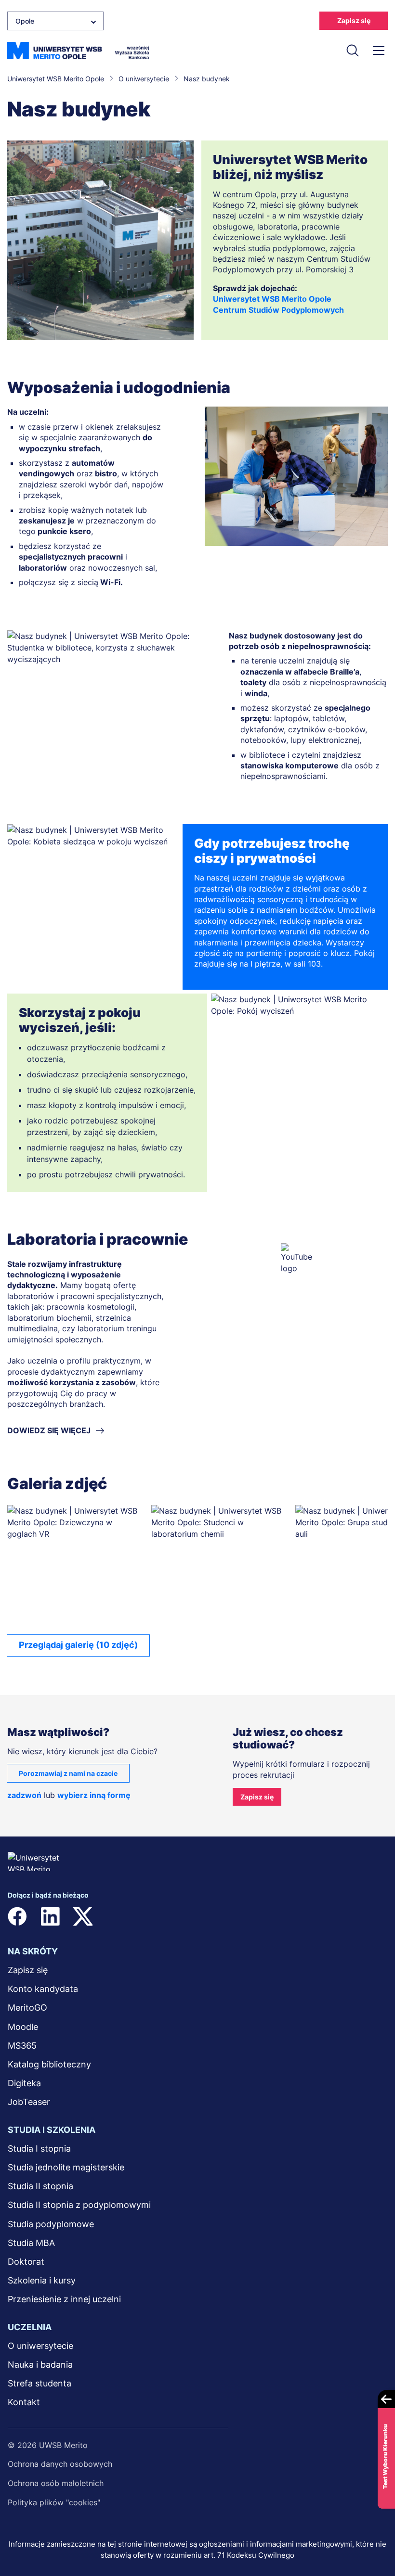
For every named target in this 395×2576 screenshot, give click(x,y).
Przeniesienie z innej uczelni (64, 2299)
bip (216, 1916)
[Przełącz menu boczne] (379, 51)
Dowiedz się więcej (49, 1430)
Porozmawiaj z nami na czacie (68, 1773)
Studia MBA (31, 2243)
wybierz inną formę (94, 1795)
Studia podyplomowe (51, 2224)
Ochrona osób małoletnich (56, 2483)
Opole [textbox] (25, 21)
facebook (17, 1916)
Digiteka (24, 2083)
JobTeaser (29, 2102)
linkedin (50, 1916)
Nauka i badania (40, 2365)
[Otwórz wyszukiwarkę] (353, 51)
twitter (83, 1916)
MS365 (22, 2046)
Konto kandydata (43, 1989)
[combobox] (55, 21)
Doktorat (26, 2262)
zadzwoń (24, 1795)
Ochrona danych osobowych (60, 2464)
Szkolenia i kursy (42, 2280)
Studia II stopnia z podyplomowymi (79, 2205)
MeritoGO (27, 2008)
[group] (75, 1566)
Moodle (23, 2027)
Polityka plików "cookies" (54, 2502)
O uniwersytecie (40, 2346)
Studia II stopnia (40, 2186)
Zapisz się (354, 20)
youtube (148, 1916)
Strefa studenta (39, 2383)
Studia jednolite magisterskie (66, 2167)
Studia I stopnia (39, 2149)
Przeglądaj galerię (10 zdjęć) (78, 1645)
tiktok (181, 1916)
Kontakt (24, 2402)
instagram (116, 1916)
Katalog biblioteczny (49, 2064)
